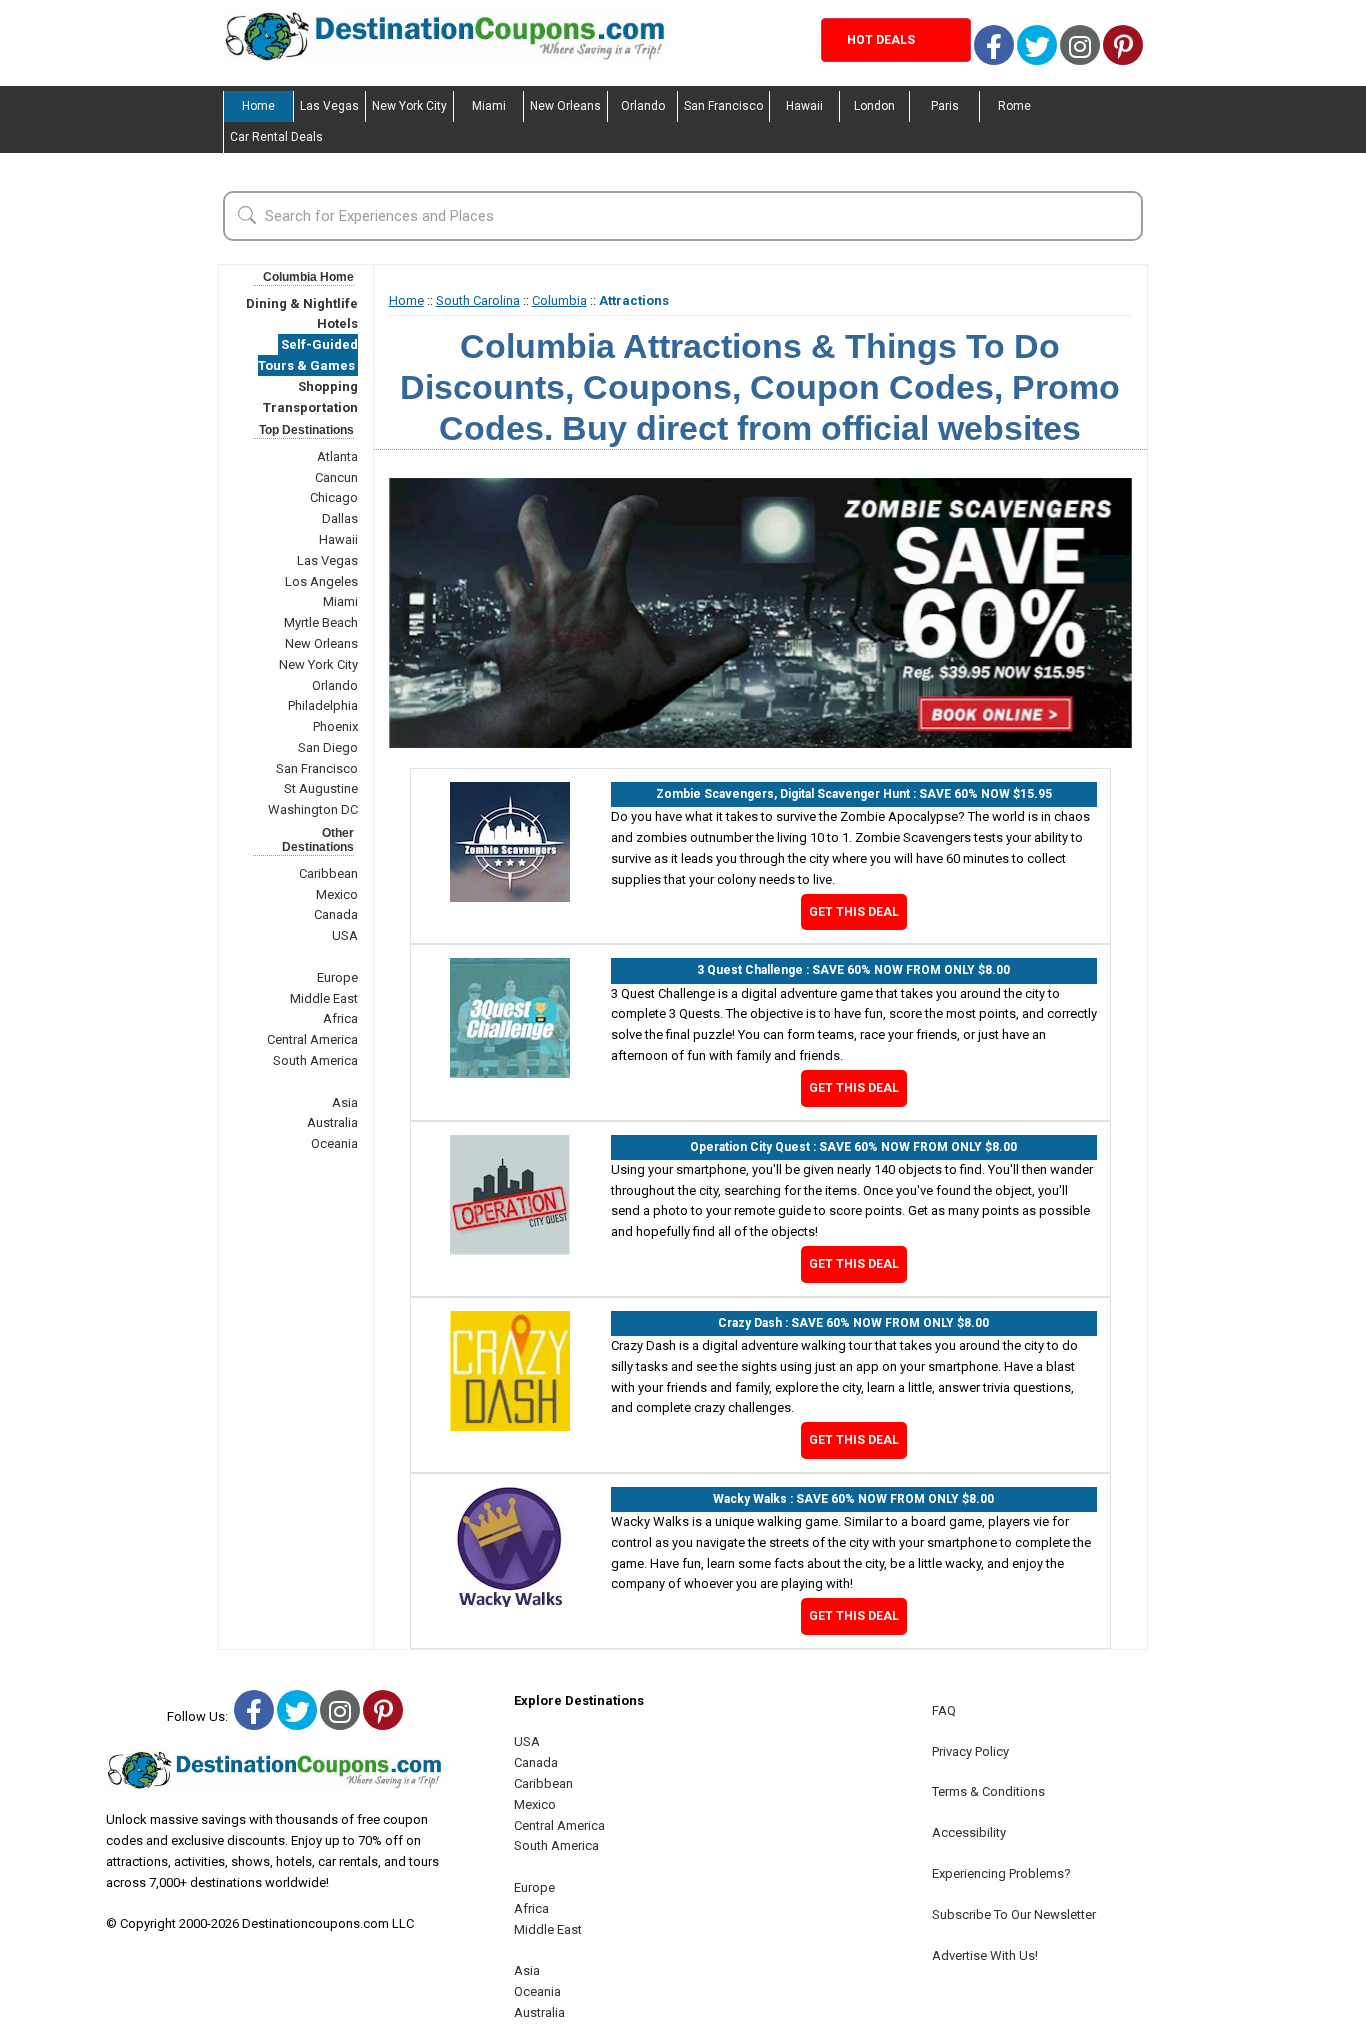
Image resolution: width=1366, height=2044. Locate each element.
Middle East (324, 998)
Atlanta (337, 456)
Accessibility (969, 1832)
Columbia (559, 300)
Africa (340, 1018)
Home (258, 106)
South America (315, 1060)
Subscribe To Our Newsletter (1014, 1914)
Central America (312, 1039)
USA (345, 935)
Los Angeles (321, 581)
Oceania (334, 1143)
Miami (489, 106)
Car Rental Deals (276, 137)
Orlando (643, 106)
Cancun (336, 477)
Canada (336, 914)
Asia (345, 1102)
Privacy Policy (970, 1751)
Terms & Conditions (988, 1791)
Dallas (340, 518)
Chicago (334, 497)
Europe (337, 977)
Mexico (337, 894)
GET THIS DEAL (854, 912)
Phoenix (335, 726)
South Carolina (478, 300)
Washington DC (313, 809)
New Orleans (565, 106)
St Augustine (321, 788)
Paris (945, 106)
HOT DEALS (881, 40)
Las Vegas (329, 106)
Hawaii (804, 106)
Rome (1014, 106)
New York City (409, 106)
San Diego (328, 747)
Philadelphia (323, 705)
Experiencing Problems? (1001, 1873)
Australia (332, 1122)
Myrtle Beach (321, 622)
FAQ (944, 1710)
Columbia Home (308, 277)
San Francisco (723, 106)
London (874, 106)
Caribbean (328, 873)
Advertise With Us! (985, 1955)
